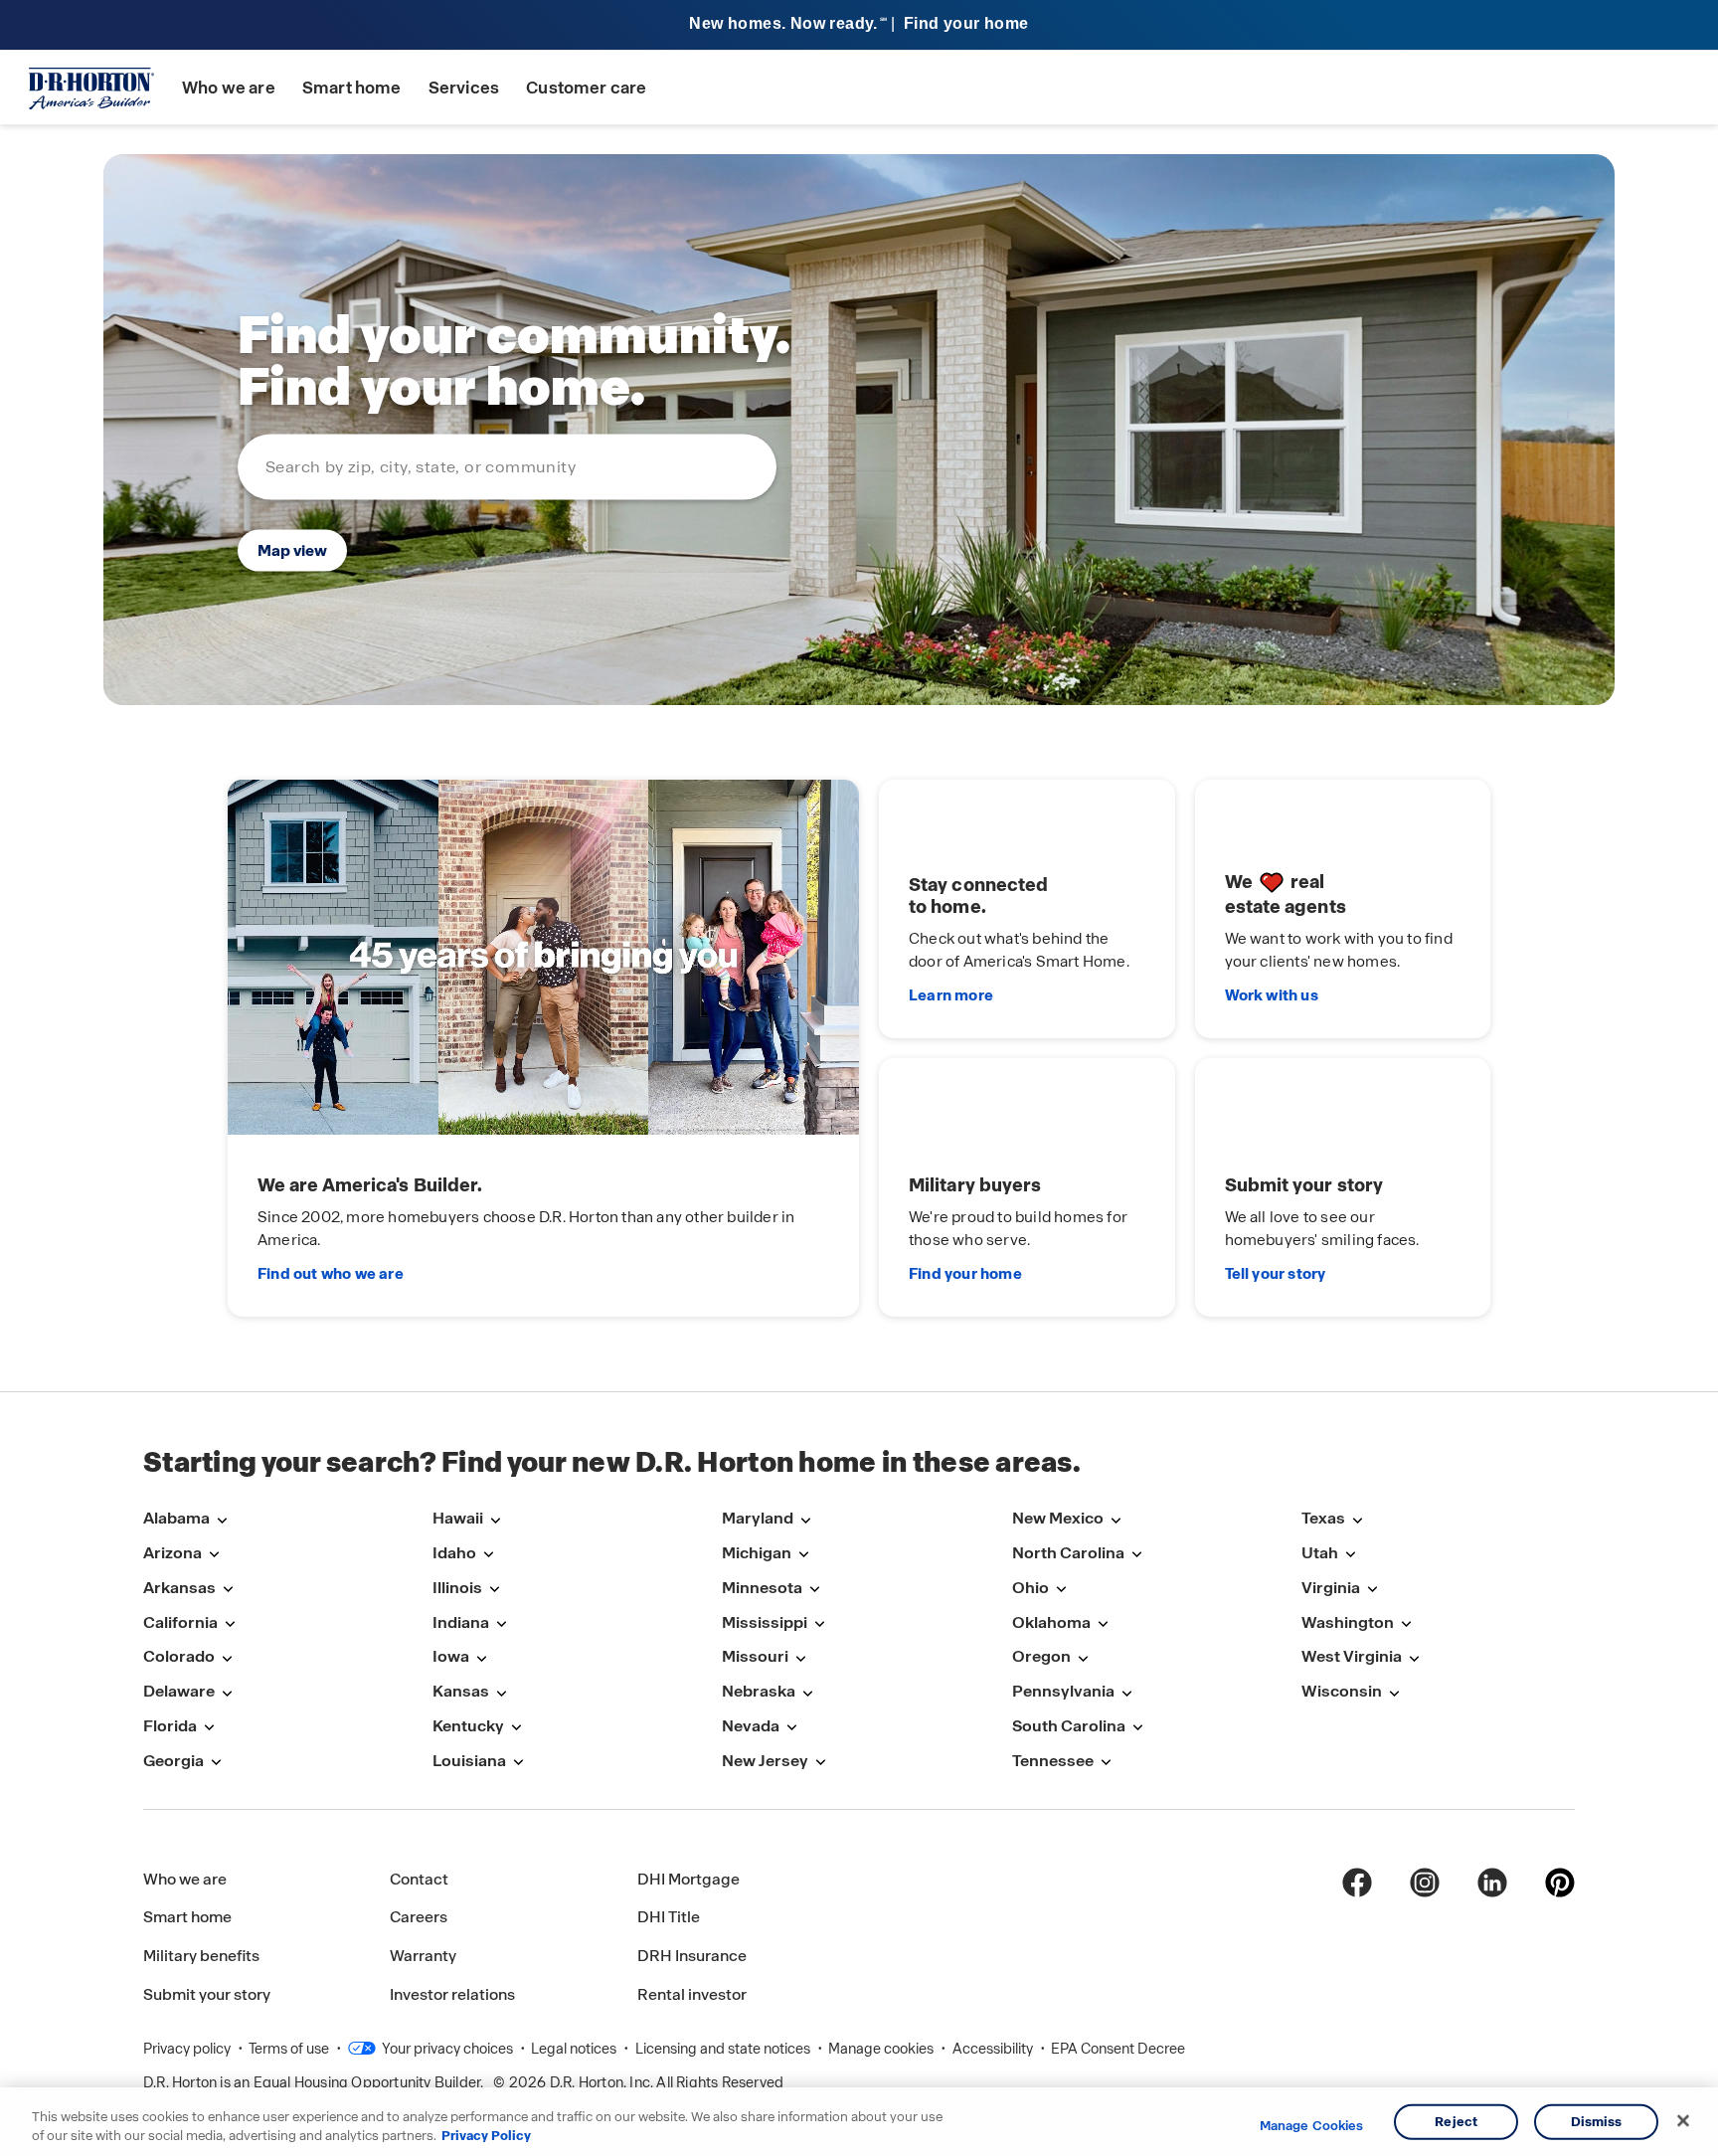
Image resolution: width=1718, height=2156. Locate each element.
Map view (292, 549)
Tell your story (1276, 1274)
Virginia (1331, 1588)
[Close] (1683, 2121)
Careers (419, 1917)
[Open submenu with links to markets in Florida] (209, 1728)
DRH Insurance (692, 1956)
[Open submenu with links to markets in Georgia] (216, 1763)
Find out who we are (331, 1274)
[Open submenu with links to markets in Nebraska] (807, 1693)
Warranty (423, 1956)
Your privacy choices (446, 2049)
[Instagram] (1425, 1883)
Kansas (461, 1691)
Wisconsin (1342, 1691)
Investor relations (452, 1994)
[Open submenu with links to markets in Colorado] (227, 1658)
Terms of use (290, 2049)
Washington (1348, 1622)
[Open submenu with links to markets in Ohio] (1061, 1590)
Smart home (352, 88)
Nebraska (759, 1691)
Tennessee (1053, 1761)
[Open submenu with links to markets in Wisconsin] (1394, 1693)
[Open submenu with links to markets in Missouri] (800, 1658)
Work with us (1272, 995)
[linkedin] (1492, 1883)
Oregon (1041, 1656)
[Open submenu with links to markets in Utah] (1350, 1555)
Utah (1320, 1553)
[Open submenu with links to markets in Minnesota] (814, 1590)
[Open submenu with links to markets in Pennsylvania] (1126, 1693)
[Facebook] (1357, 1883)
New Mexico (1058, 1518)
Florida (170, 1726)
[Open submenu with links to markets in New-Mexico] (1116, 1520)
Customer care (586, 88)
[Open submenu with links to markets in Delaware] (227, 1693)
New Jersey (765, 1761)
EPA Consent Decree (1118, 2049)
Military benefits (201, 1956)
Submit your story (207, 1994)
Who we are (229, 88)
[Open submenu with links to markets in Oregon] (1083, 1658)
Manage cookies (882, 2049)
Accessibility (994, 2049)
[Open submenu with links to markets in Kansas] (501, 1693)
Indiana (461, 1622)
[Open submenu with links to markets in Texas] (1357, 1520)
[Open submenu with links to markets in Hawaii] (495, 1520)
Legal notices (575, 2049)
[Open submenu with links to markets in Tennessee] (1106, 1763)
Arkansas (179, 1588)
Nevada (751, 1726)
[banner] (859, 25)
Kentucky (468, 1726)
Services (464, 88)
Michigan (757, 1553)
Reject (1456, 2122)
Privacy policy (188, 2049)
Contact (419, 1879)
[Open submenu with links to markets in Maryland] (805, 1520)
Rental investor (692, 1994)
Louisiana (469, 1761)
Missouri (755, 1656)
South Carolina (1069, 1726)
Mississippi (765, 1622)
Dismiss (1597, 2122)
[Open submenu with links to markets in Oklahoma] (1103, 1624)
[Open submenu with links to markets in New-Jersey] (820, 1763)
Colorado (179, 1656)
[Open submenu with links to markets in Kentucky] (516, 1728)
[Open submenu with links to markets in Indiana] (501, 1624)
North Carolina (1068, 1553)
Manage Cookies (1312, 2126)
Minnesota (762, 1588)
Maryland (758, 1518)
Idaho (454, 1553)
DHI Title (669, 1917)
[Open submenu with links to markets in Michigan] (803, 1555)
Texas (1323, 1518)
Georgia (173, 1761)
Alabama (176, 1518)
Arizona (172, 1553)
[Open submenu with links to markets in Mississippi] (819, 1624)
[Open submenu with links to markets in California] (230, 1624)
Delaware (179, 1691)
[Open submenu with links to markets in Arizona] (214, 1555)
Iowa (451, 1656)
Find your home (965, 1274)
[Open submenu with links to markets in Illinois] (494, 1590)
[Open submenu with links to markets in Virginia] (1372, 1590)
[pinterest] (1560, 1883)
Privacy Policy (486, 2136)
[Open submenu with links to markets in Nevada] (791, 1728)
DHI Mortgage (688, 1879)
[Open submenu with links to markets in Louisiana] (518, 1763)
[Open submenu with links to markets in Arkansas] (228, 1590)
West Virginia (1352, 1656)
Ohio (1031, 1588)
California (180, 1622)
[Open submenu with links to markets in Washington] (1406, 1624)
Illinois (457, 1588)
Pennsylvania (1063, 1691)
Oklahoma (1051, 1622)
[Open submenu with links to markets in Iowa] (481, 1658)
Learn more (951, 995)
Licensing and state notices (724, 2049)
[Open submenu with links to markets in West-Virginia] (1414, 1658)
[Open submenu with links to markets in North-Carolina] (1136, 1555)
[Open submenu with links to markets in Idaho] (488, 1555)
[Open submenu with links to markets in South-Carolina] (1137, 1728)
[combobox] (507, 466)
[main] (859, 758)
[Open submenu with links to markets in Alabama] (222, 1520)
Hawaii (458, 1518)
